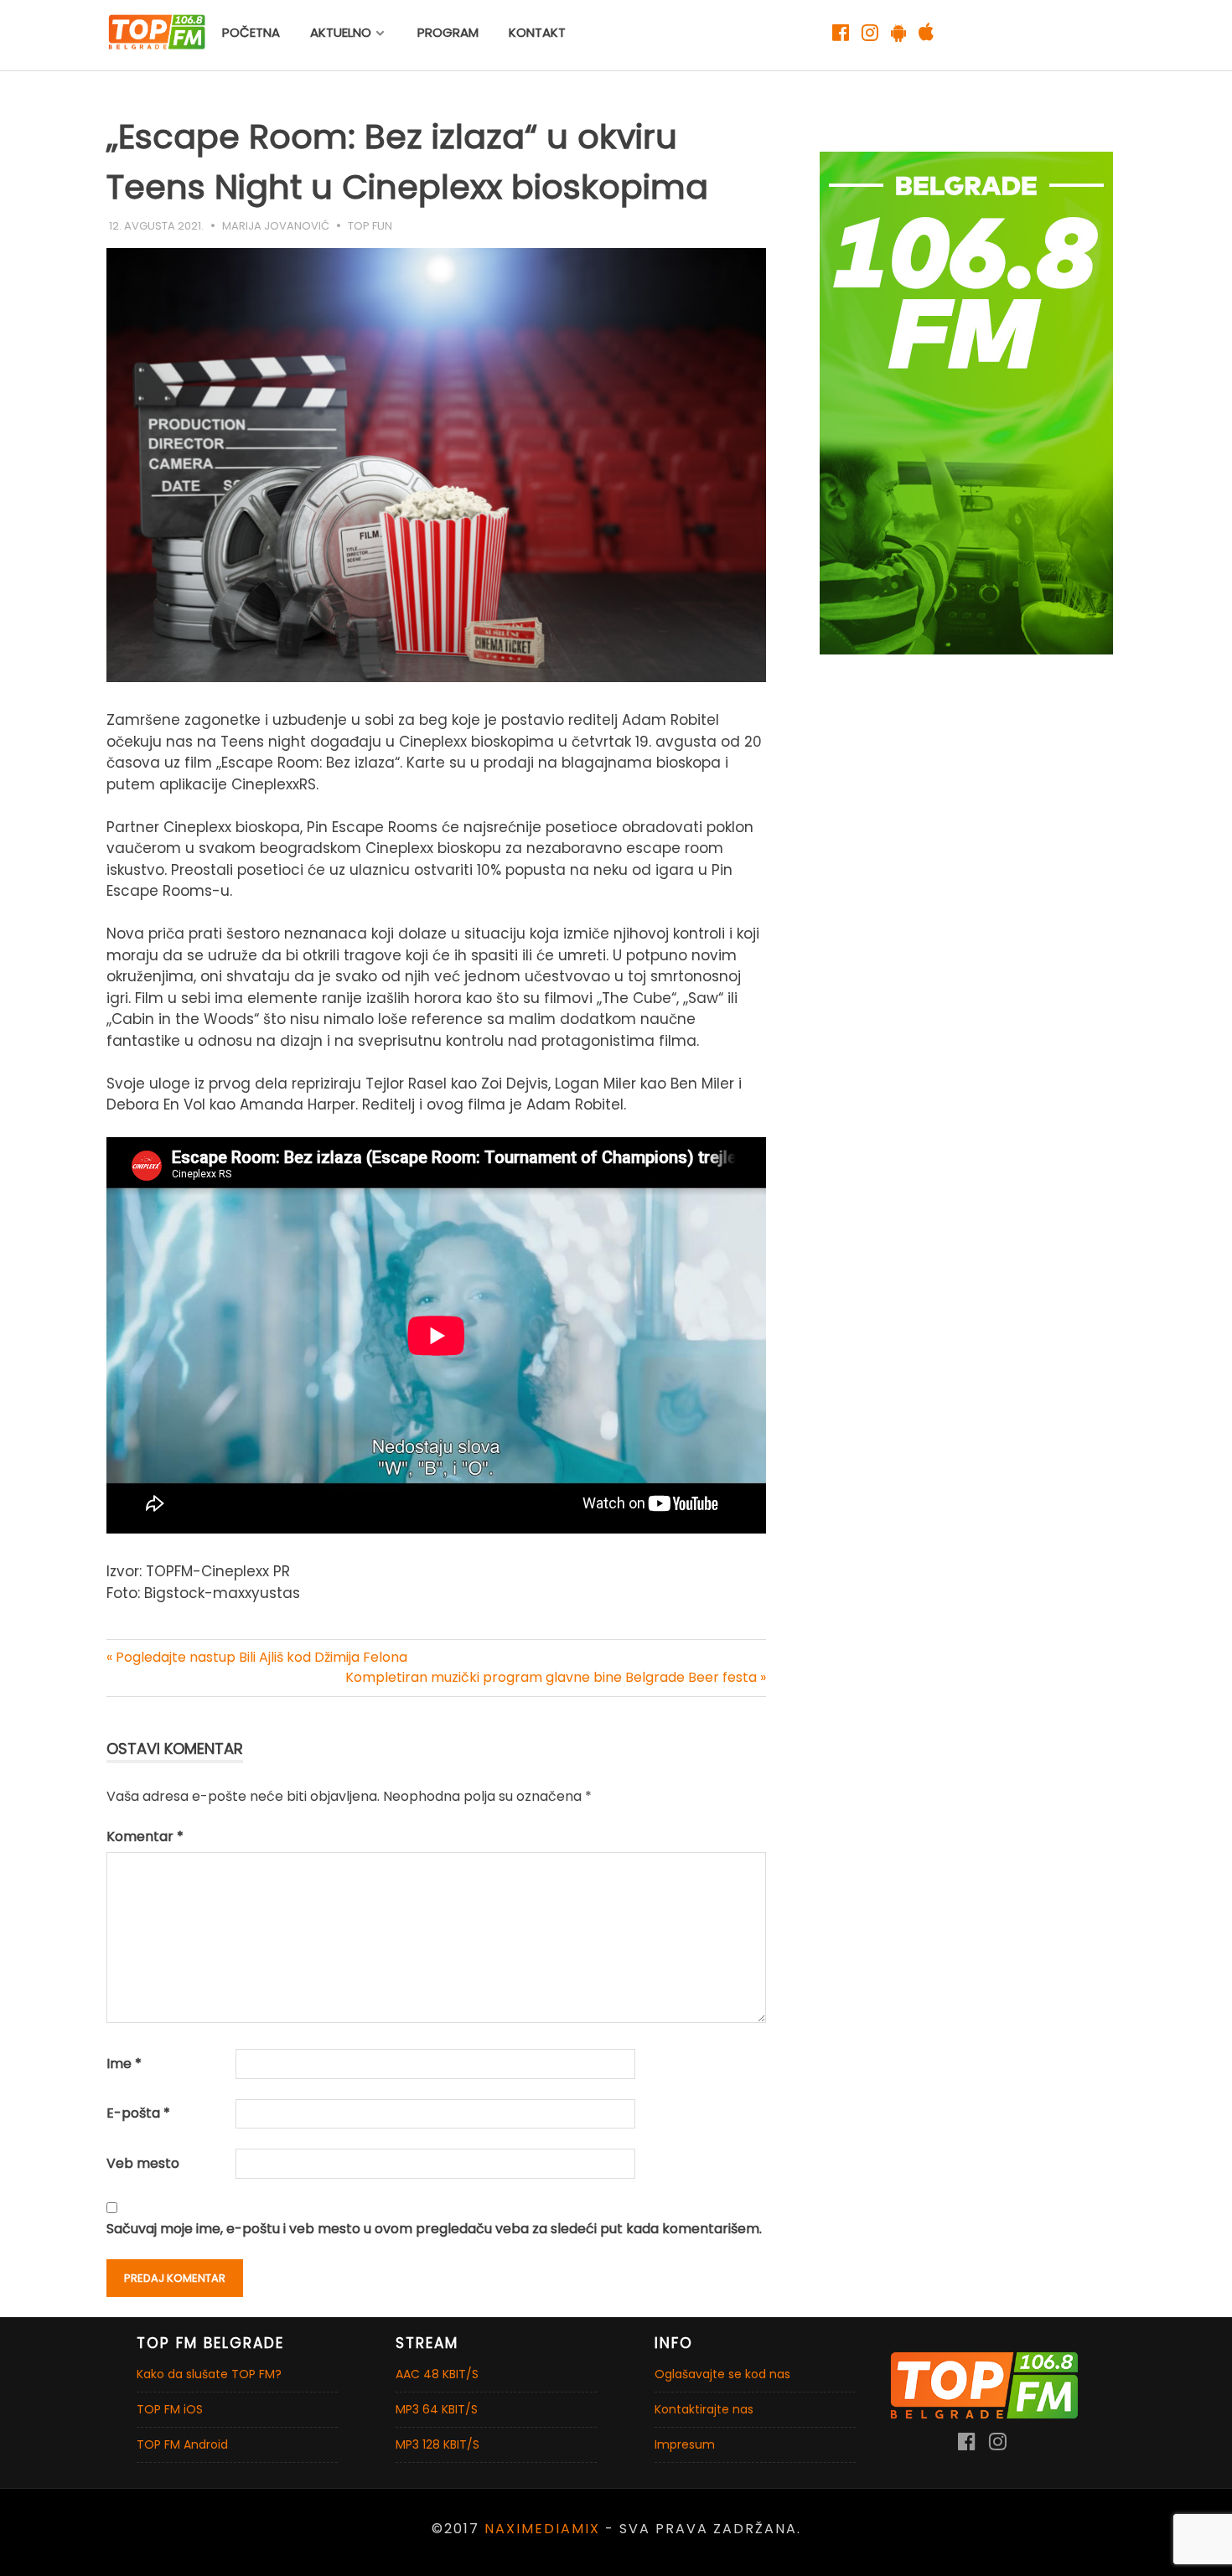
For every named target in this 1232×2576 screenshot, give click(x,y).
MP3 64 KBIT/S (437, 2409)
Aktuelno (341, 32)
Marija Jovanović (276, 226)
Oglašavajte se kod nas (722, 2374)
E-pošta (138, 2113)
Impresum (685, 2444)
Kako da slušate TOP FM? (209, 2374)
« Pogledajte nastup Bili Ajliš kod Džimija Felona (257, 1657)
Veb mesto (143, 2163)
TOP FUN (370, 226)
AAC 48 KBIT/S (437, 2374)
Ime (124, 2064)
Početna (251, 32)
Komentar (145, 1836)
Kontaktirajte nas (704, 2409)
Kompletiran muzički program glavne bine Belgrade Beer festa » (556, 1677)
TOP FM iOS (170, 2409)
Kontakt (537, 32)
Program (448, 32)
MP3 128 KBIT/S (437, 2444)
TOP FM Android (182, 2444)
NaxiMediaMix (542, 2529)
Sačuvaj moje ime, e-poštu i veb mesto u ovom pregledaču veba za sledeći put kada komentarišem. (434, 2229)
